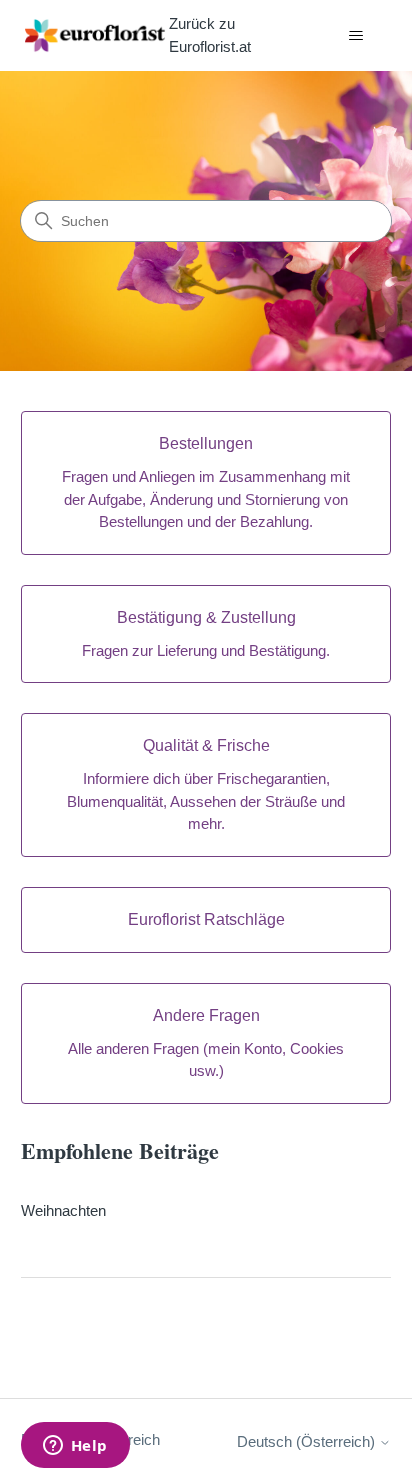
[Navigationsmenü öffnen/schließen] (355, 36)
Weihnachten (63, 1210)
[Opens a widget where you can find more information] (75, 1447)
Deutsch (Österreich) (308, 1441)
